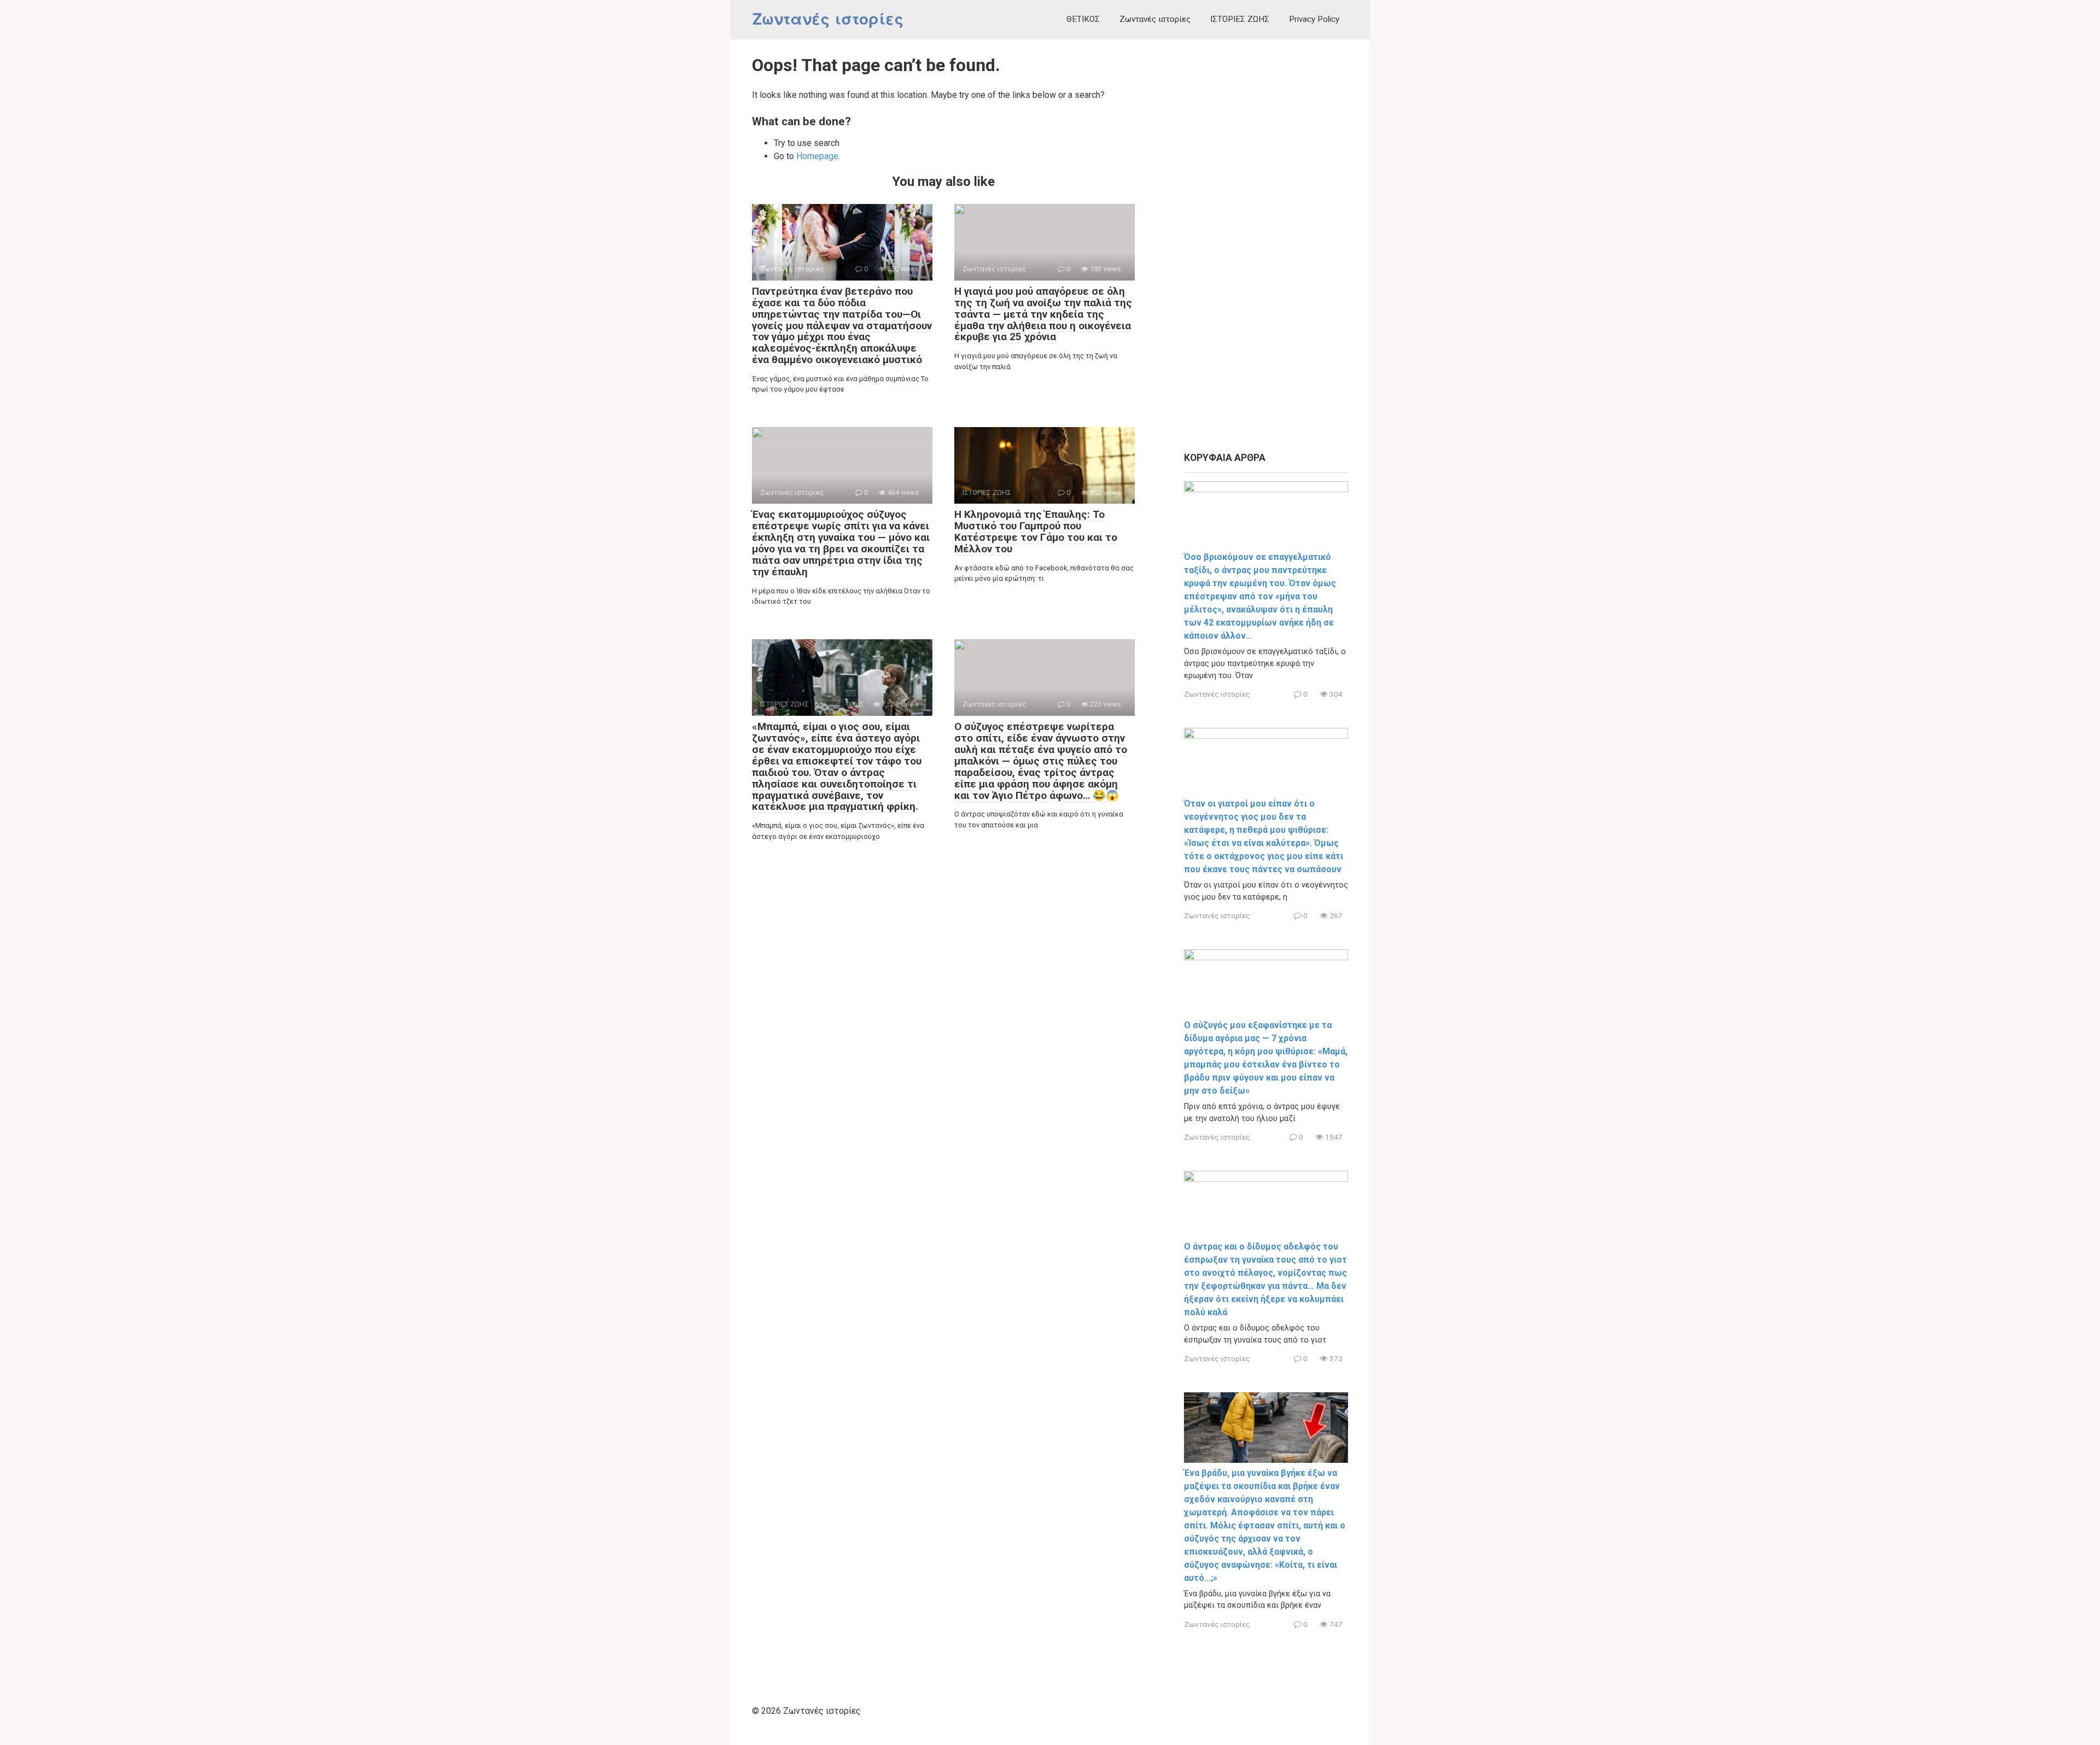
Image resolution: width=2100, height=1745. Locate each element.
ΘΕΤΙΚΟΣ (1083, 19)
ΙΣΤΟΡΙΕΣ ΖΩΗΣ (1240, 19)
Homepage (817, 156)
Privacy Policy (1314, 19)
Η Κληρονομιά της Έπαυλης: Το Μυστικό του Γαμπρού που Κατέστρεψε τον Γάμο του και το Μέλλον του (1036, 532)
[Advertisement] (1266, 246)
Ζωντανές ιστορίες (828, 19)
